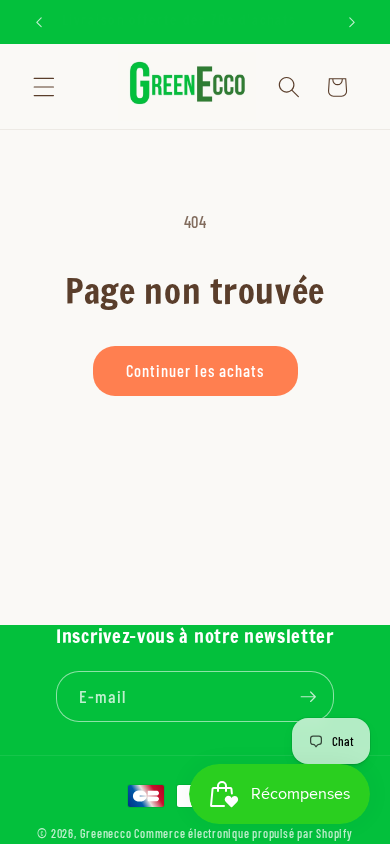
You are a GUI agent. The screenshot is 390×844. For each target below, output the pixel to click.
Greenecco (106, 833)
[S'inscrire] (309, 697)
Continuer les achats (195, 370)
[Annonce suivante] (352, 22)
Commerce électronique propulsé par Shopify (243, 833)
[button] (44, 87)
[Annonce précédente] (39, 22)
